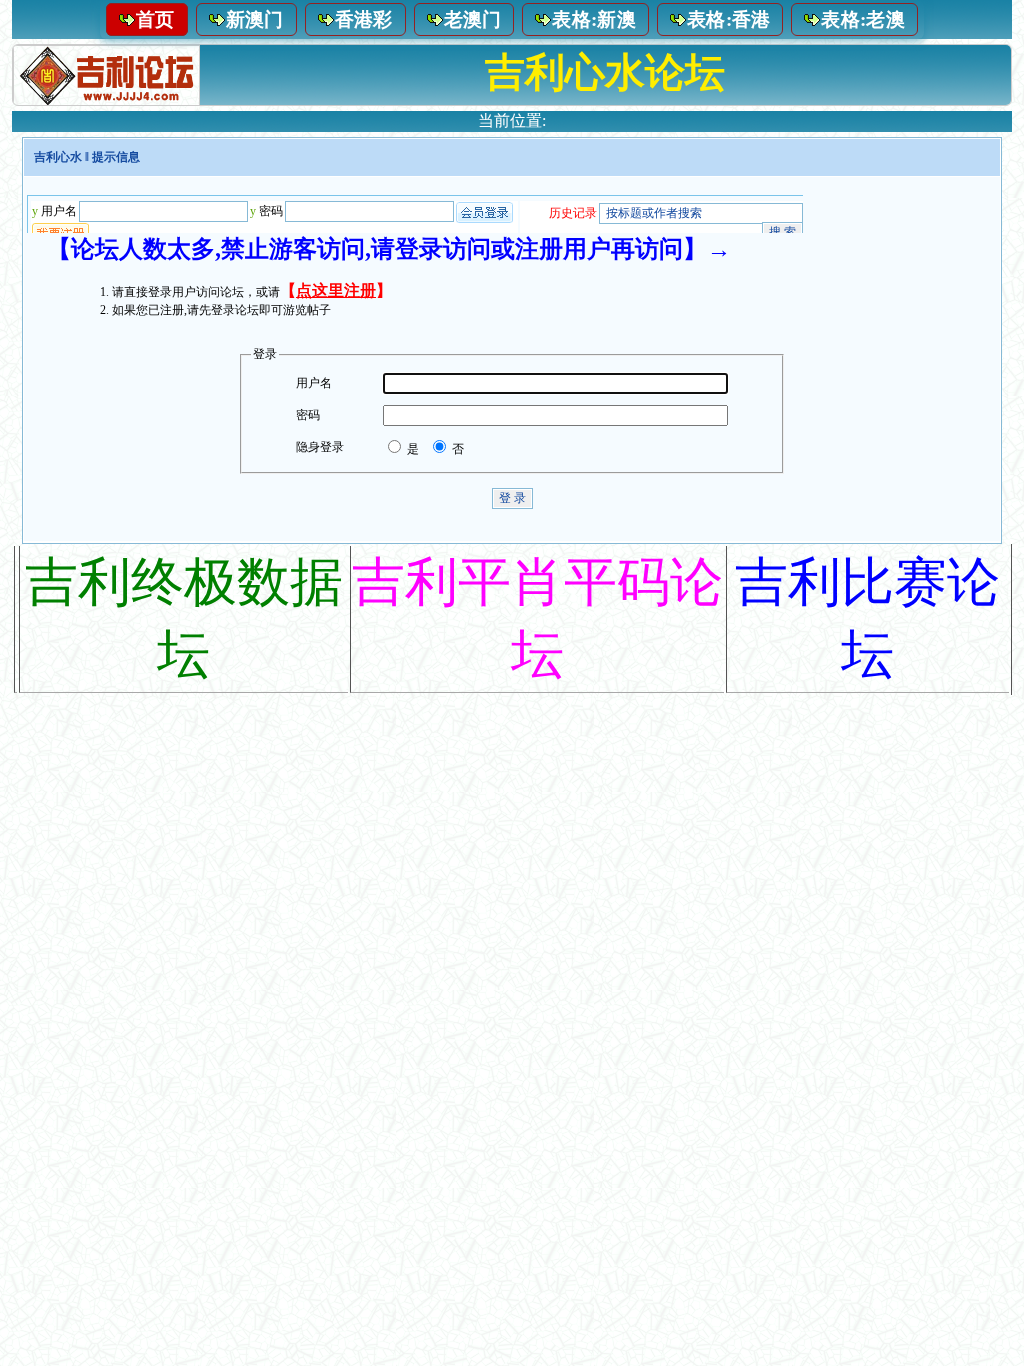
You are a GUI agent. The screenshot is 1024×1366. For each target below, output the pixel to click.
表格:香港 (729, 19)
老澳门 (473, 19)
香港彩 (364, 19)
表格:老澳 (863, 19)
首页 (155, 19)
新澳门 (255, 19)
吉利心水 (58, 157)
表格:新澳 (594, 19)
